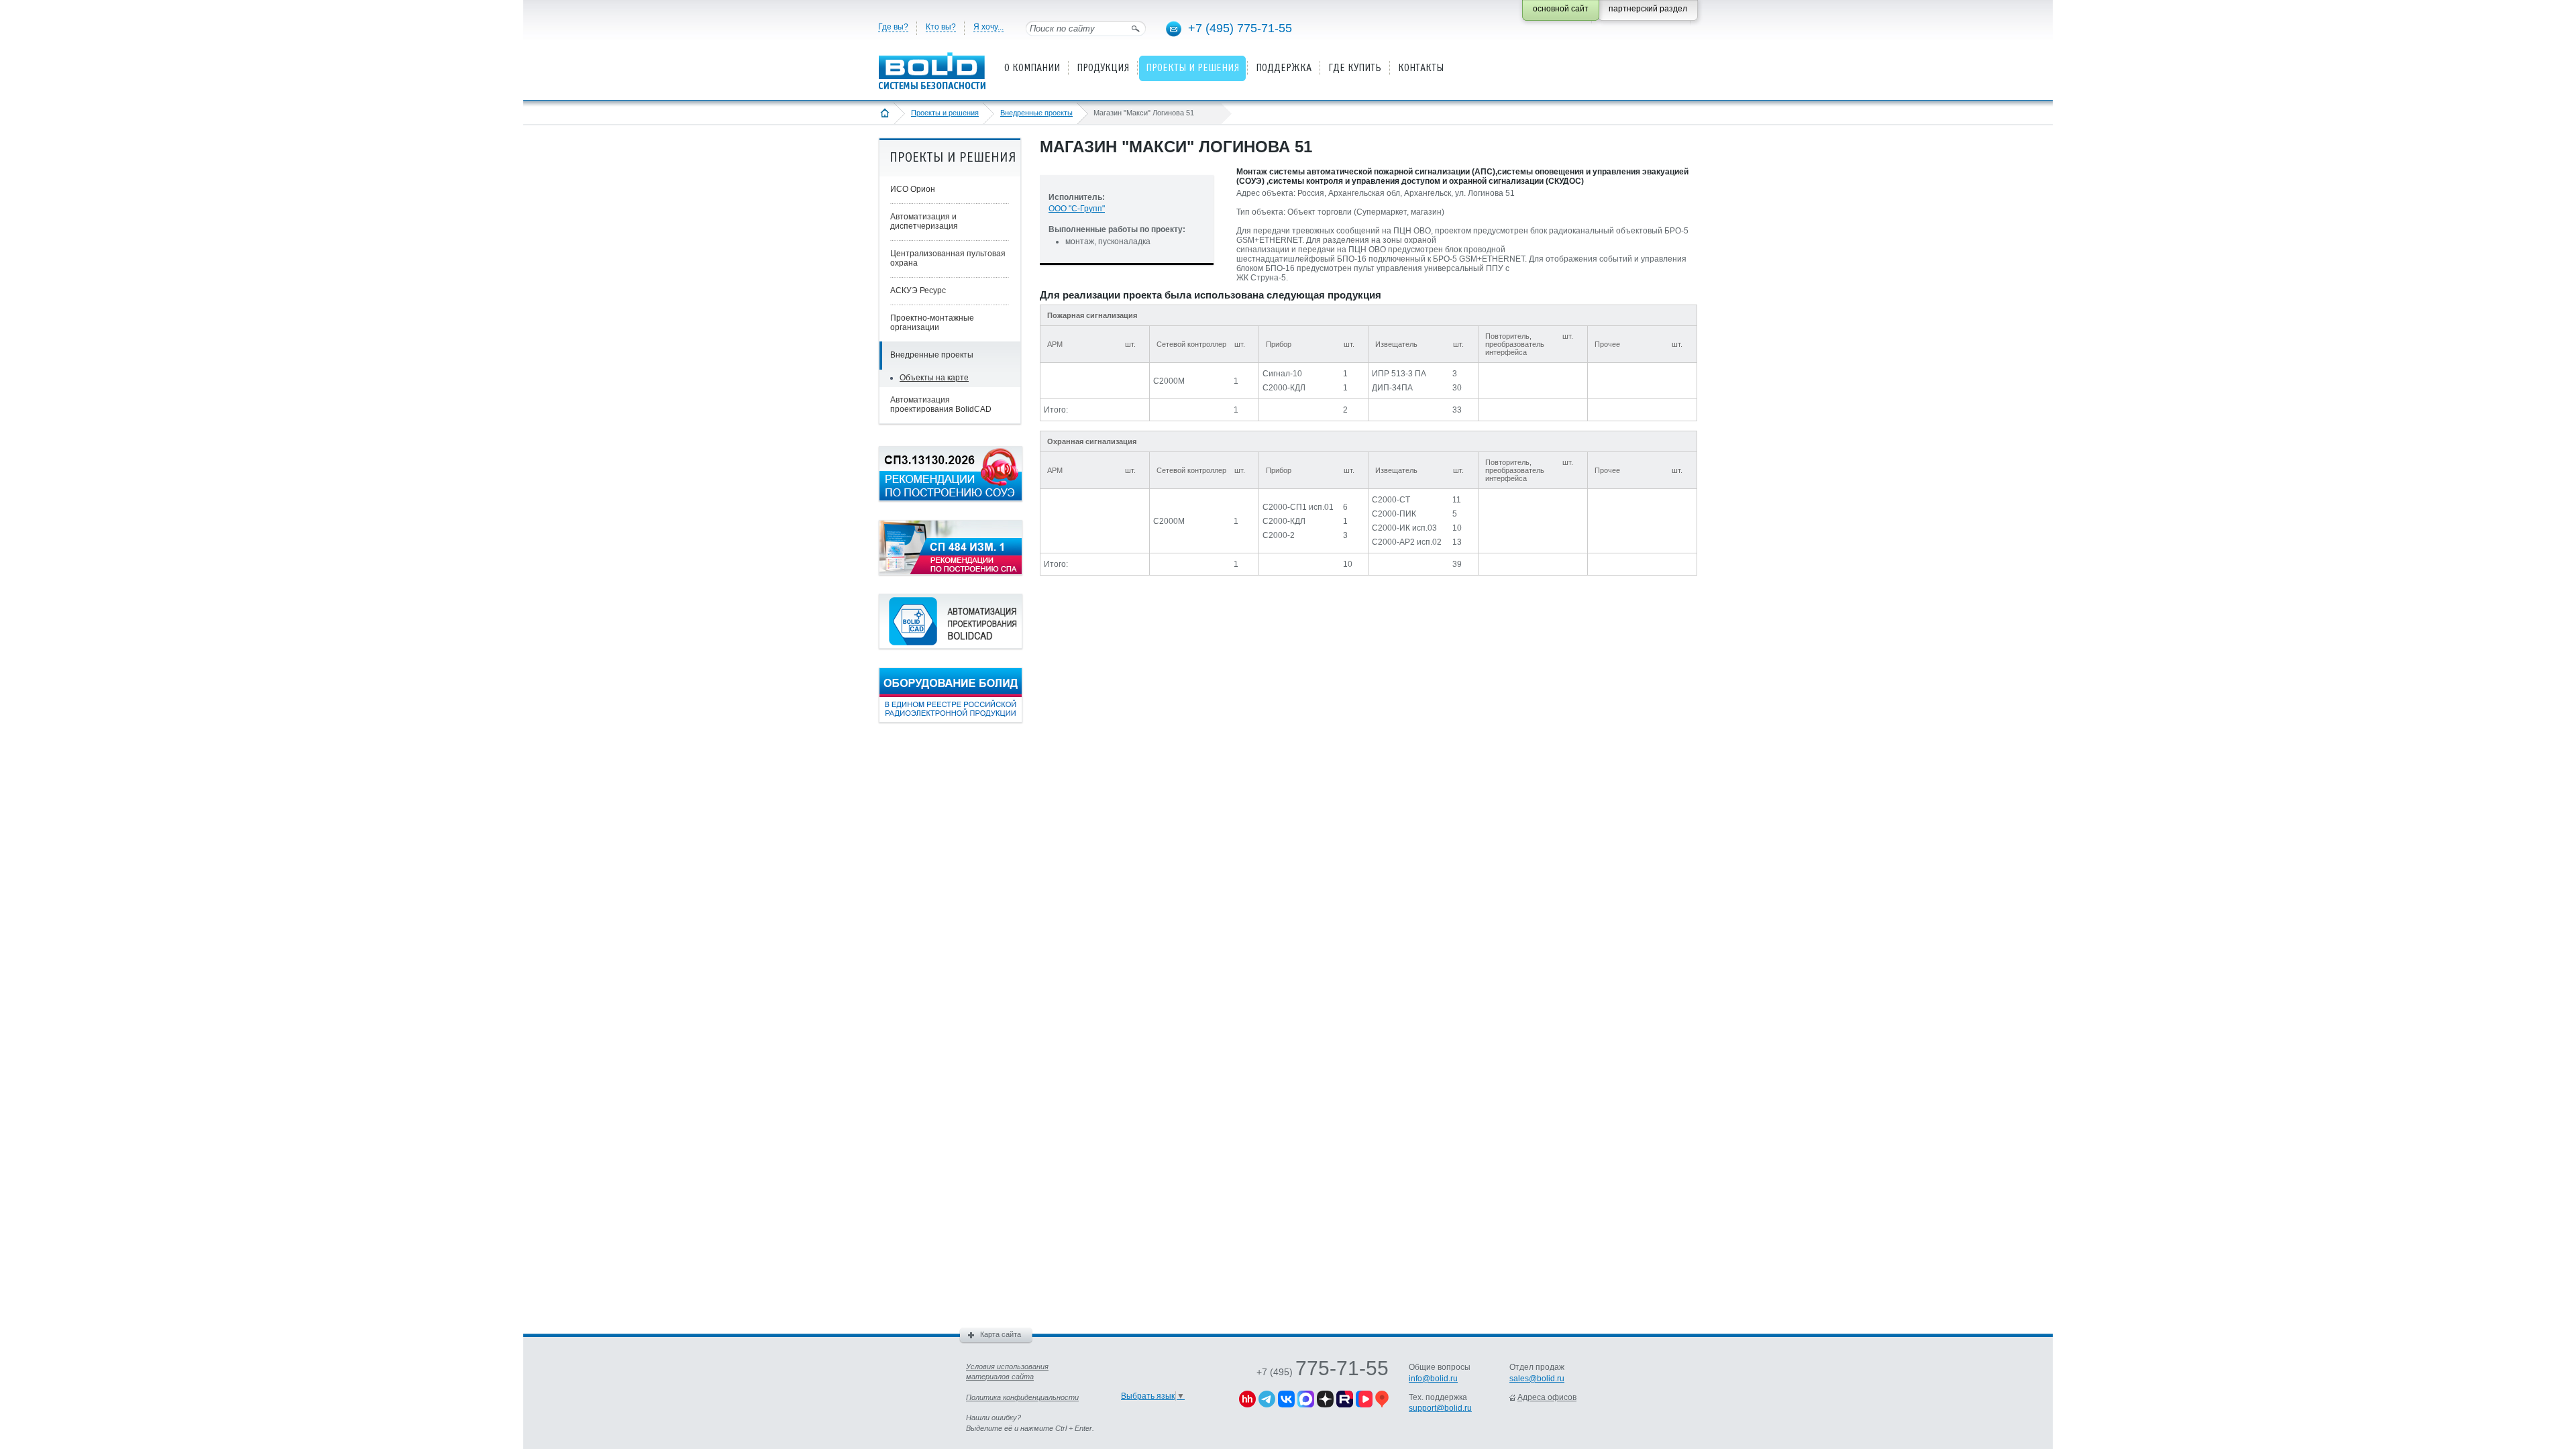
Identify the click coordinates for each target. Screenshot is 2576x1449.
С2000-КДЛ (1284, 388)
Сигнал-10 (1282, 374)
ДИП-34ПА (1392, 388)
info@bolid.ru (1433, 1379)
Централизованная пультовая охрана (948, 258)
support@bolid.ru (1440, 1408)
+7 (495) (1323, 1372)
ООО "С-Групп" (1077, 209)
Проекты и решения (945, 113)
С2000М (1169, 381)
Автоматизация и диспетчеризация (924, 221)
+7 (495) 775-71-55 (1240, 28)
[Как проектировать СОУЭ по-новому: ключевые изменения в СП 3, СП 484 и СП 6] (951, 498)
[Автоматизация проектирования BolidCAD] (951, 646)
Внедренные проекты (1036, 113)
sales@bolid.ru (1537, 1379)
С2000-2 (1279, 535)
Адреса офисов (1547, 1397)
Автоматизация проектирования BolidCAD (941, 405)
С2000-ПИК (1394, 514)
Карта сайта (1001, 1334)
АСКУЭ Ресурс (918, 290)
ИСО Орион (913, 189)
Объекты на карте (934, 378)
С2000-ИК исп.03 (1404, 528)
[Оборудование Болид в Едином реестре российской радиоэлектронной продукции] (951, 720)
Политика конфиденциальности (1022, 1397)
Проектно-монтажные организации (932, 323)
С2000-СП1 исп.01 (1298, 507)
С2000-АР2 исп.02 (1407, 542)
